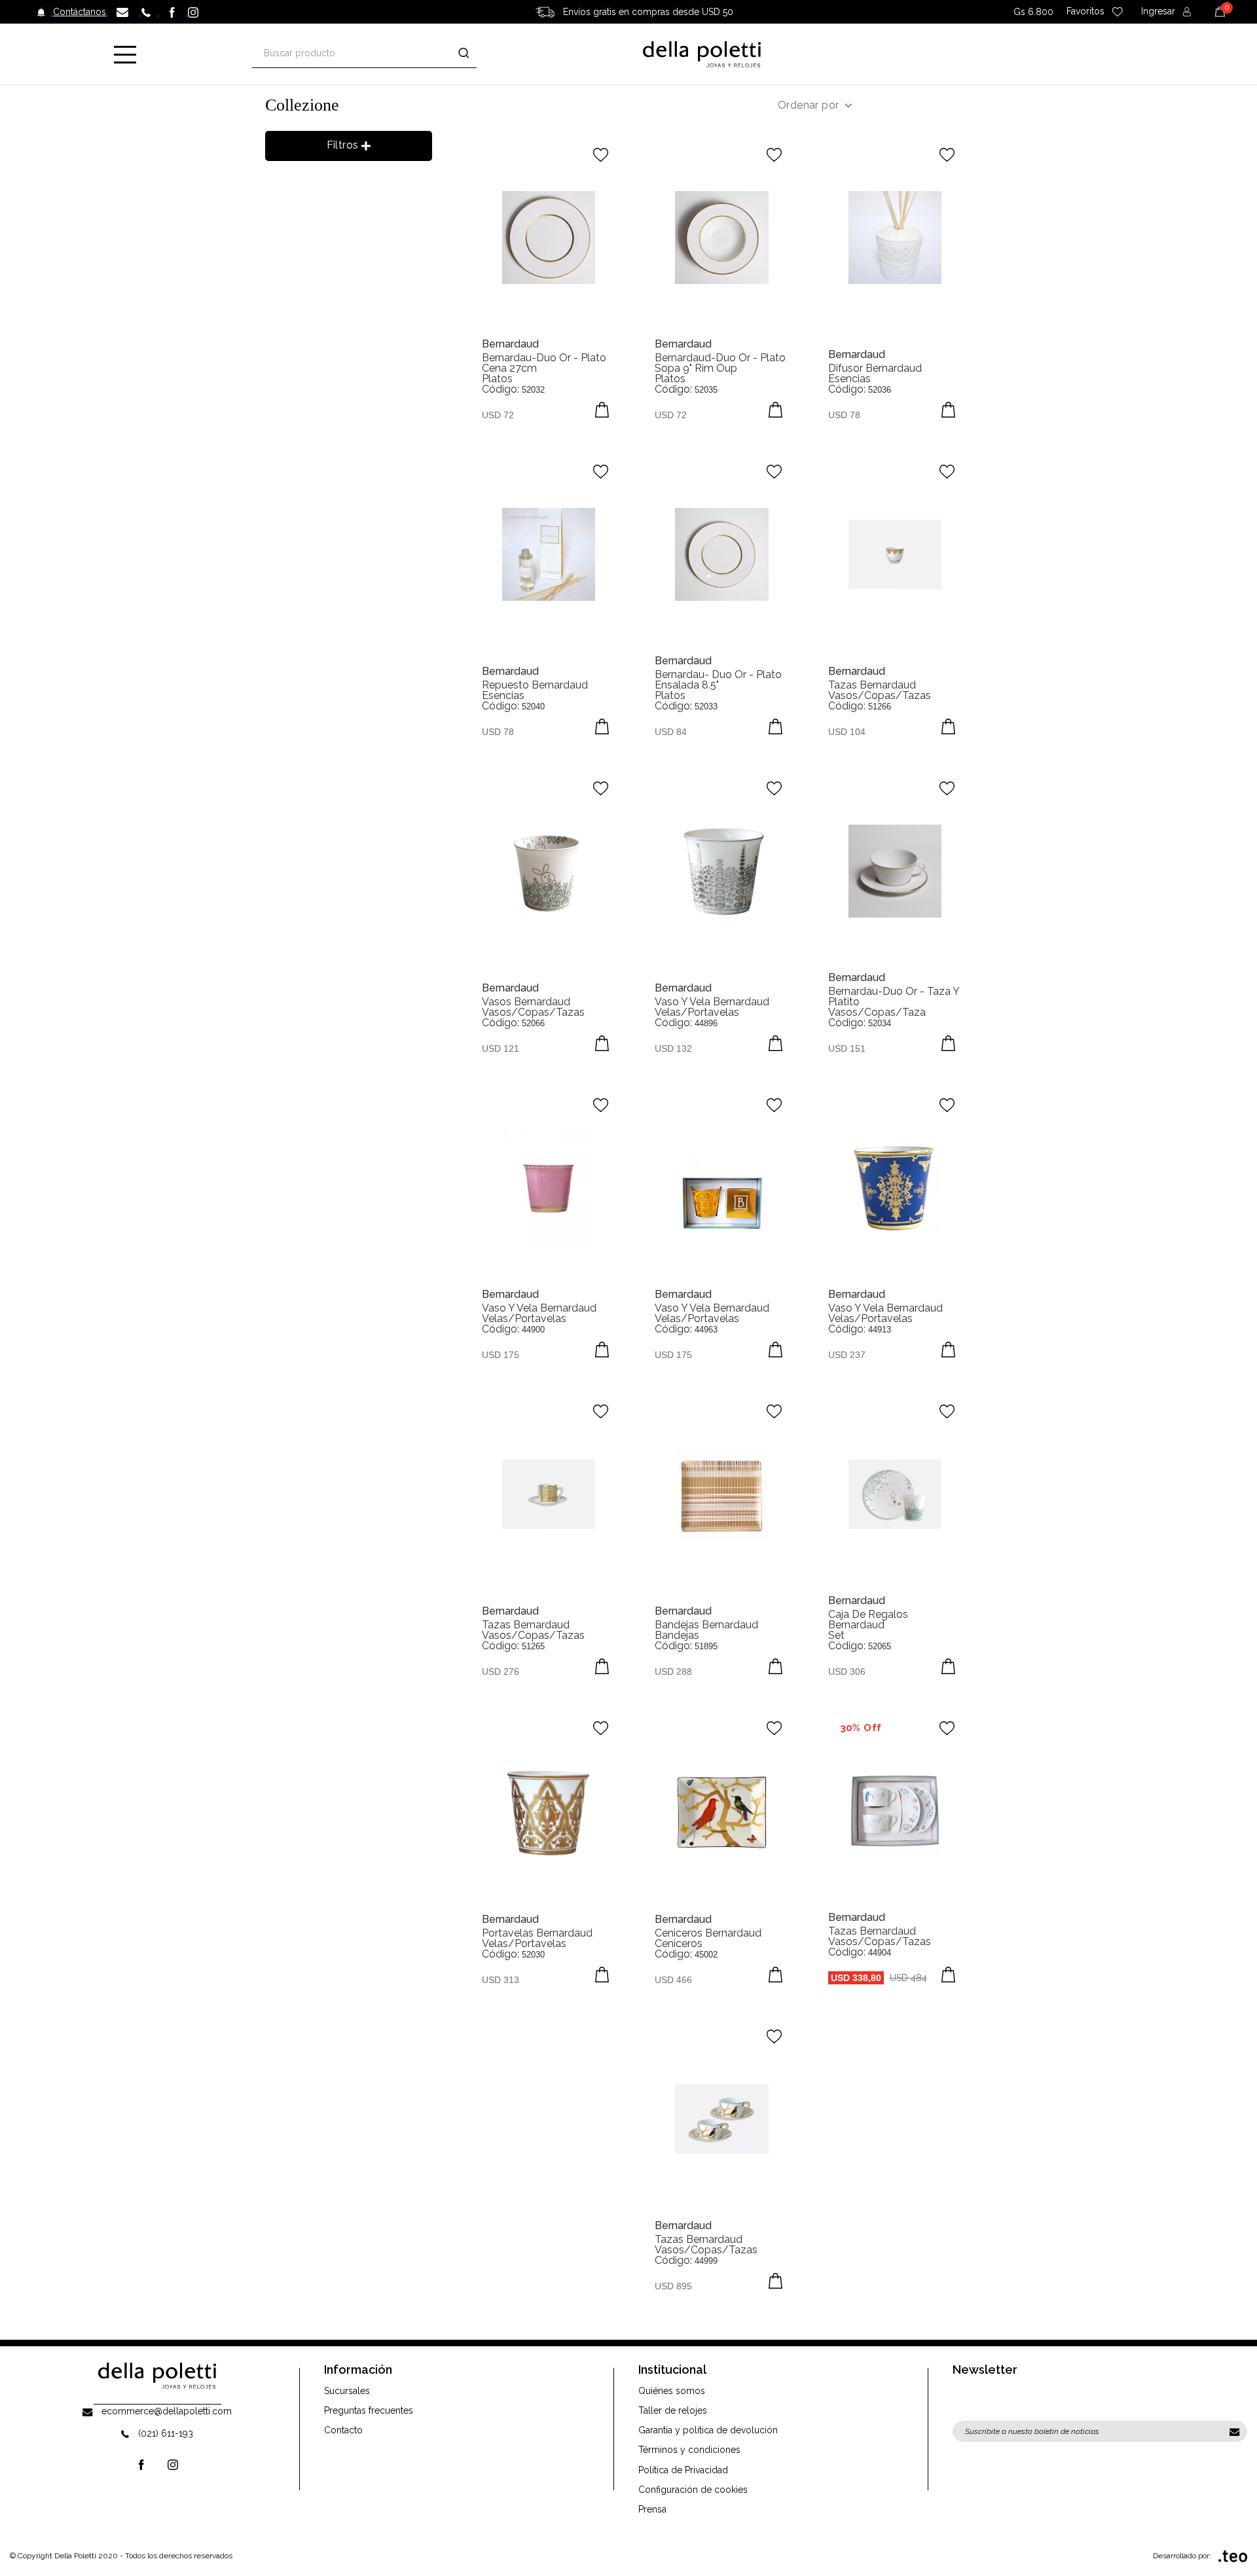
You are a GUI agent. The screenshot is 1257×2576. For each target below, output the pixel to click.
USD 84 (671, 732)
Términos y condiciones (689, 2450)
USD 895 (673, 2286)
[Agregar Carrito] (602, 410)
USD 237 (847, 1355)
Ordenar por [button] (808, 105)
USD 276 (501, 1672)
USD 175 (501, 1355)
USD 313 (501, 1980)
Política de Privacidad (683, 2470)
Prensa (652, 2509)
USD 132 (673, 1048)
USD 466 (673, 1980)
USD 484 (908, 1978)
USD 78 (844, 415)
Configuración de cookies (693, 2490)
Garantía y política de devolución (708, 2430)
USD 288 (673, 1672)
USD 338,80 (856, 1978)
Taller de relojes (673, 2410)
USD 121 (501, 1048)
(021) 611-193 (166, 2433)
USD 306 (847, 1672)
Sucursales (347, 2391)
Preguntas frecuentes (369, 2410)
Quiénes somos (672, 2391)
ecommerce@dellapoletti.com (167, 2411)
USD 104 (847, 732)
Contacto (343, 2430)
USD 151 (847, 1048)
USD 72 (498, 415)
